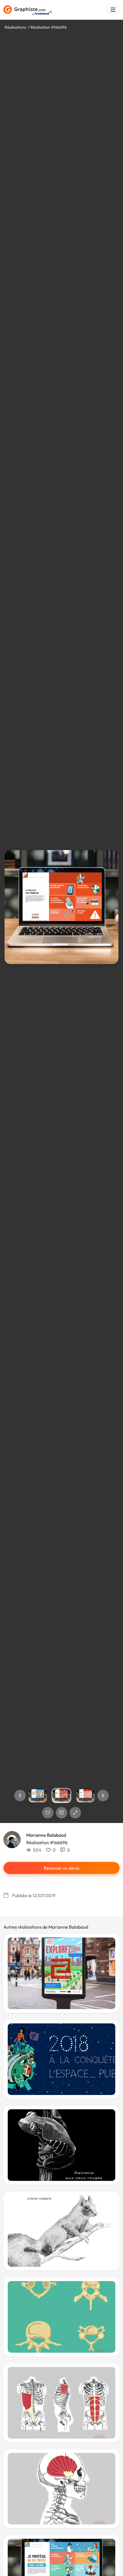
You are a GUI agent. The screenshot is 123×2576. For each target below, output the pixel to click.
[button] (20, 1795)
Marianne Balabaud (46, 1835)
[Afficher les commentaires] (61, 1813)
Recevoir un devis (61, 1868)
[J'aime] (48, 1813)
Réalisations (15, 27)
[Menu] (113, 10)
